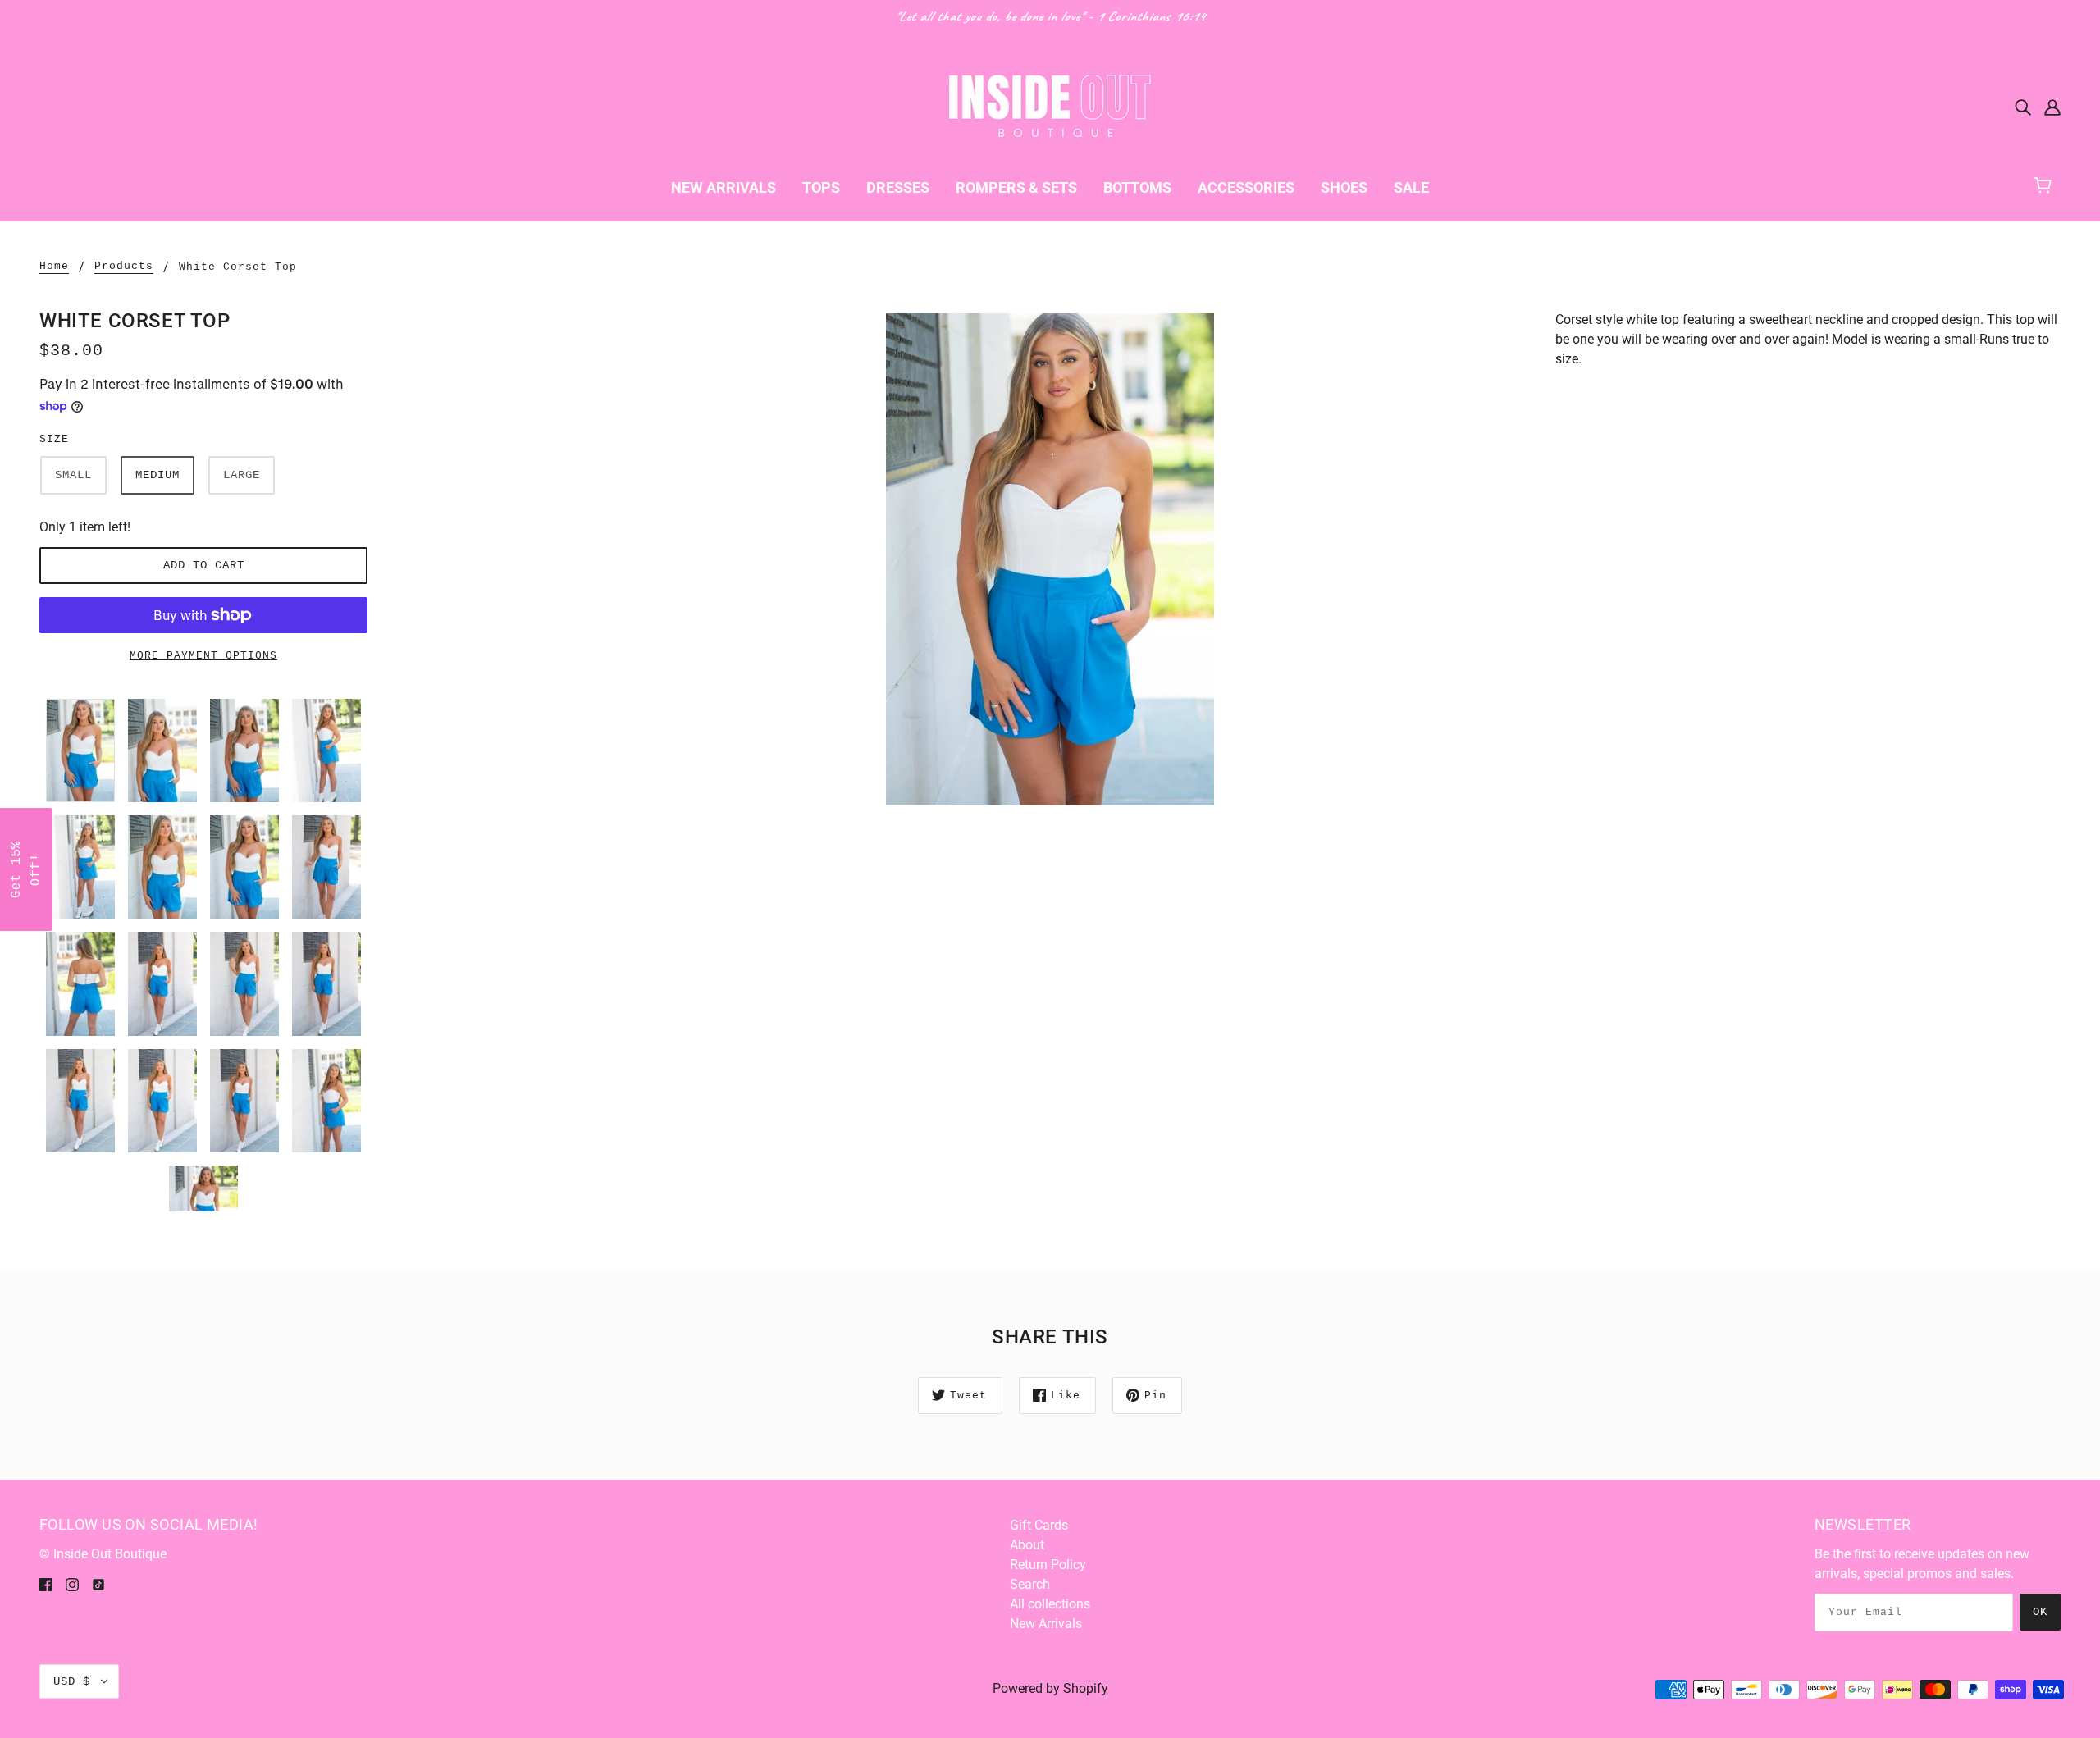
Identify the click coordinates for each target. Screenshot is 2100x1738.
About (1027, 1545)
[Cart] (2050, 183)
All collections (1050, 1604)
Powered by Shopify (1050, 1688)
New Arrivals (1046, 1624)
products (124, 267)
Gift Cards (1039, 1525)
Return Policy (1048, 1565)
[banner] (1050, 105)
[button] (26, 869)
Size (54, 439)
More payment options (203, 656)
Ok (2040, 1612)
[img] (2023, 107)
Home (54, 267)
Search (1030, 1584)
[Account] (2052, 107)
